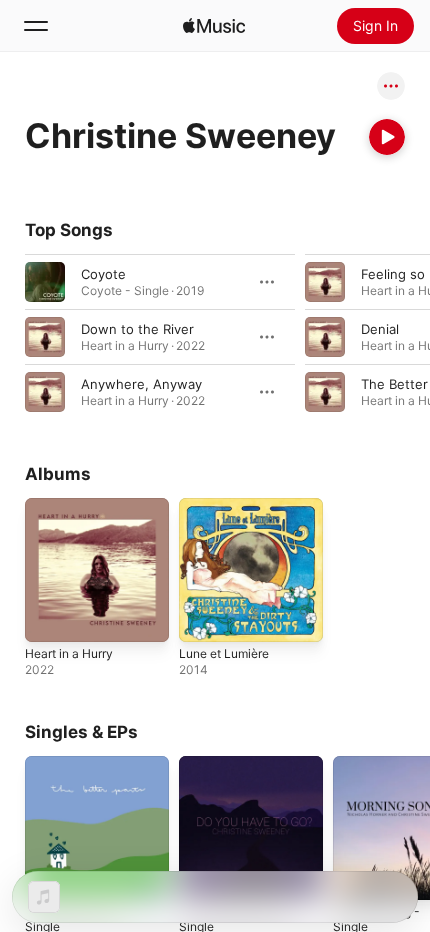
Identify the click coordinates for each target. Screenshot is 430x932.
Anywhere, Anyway (141, 384)
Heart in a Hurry (69, 653)
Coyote (103, 274)
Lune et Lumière (224, 653)
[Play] (387, 137)
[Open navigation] (36, 26)
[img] (214, 26)
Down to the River (137, 329)
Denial (380, 329)
